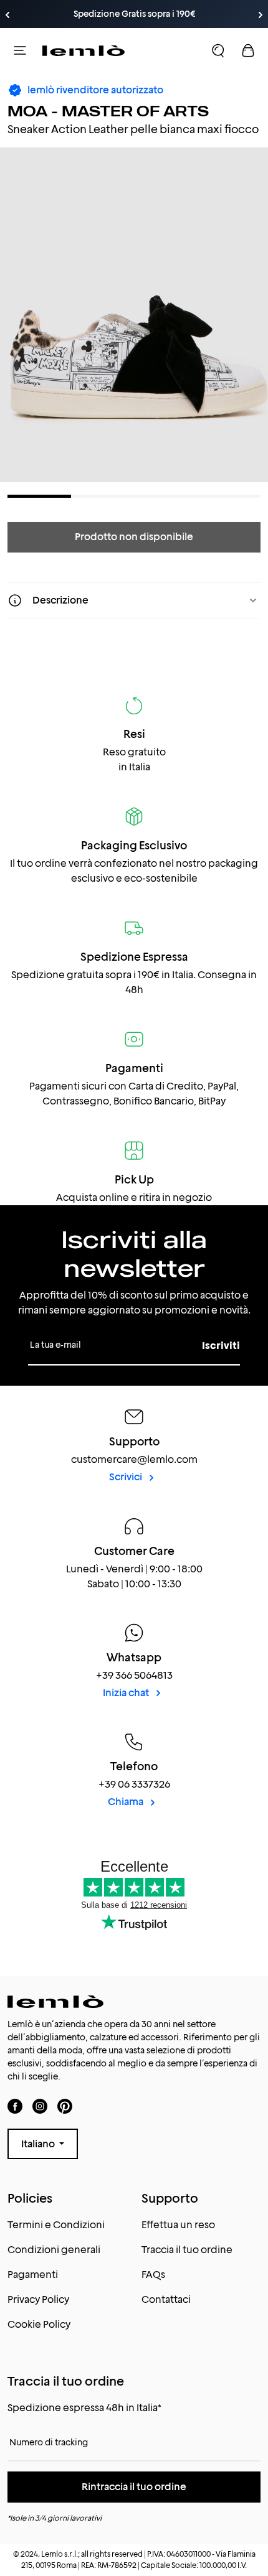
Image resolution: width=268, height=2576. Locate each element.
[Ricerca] (218, 50)
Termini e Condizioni (56, 2225)
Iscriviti (221, 1346)
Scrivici (127, 1477)
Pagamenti (33, 2275)
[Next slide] (261, 15)
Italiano (39, 2144)
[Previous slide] (7, 15)
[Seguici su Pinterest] (65, 2106)
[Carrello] (248, 50)
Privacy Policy (38, 2299)
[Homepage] (84, 50)
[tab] (39, 496)
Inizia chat (127, 1693)
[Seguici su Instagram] (40, 2106)
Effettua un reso (178, 2225)
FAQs (153, 2275)
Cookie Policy (39, 2324)
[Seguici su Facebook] (15, 2106)
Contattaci (166, 2299)
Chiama (127, 1802)
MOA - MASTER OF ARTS (108, 111)
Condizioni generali (54, 2250)
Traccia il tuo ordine (187, 2250)
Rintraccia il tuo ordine (134, 2487)
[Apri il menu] (20, 50)
